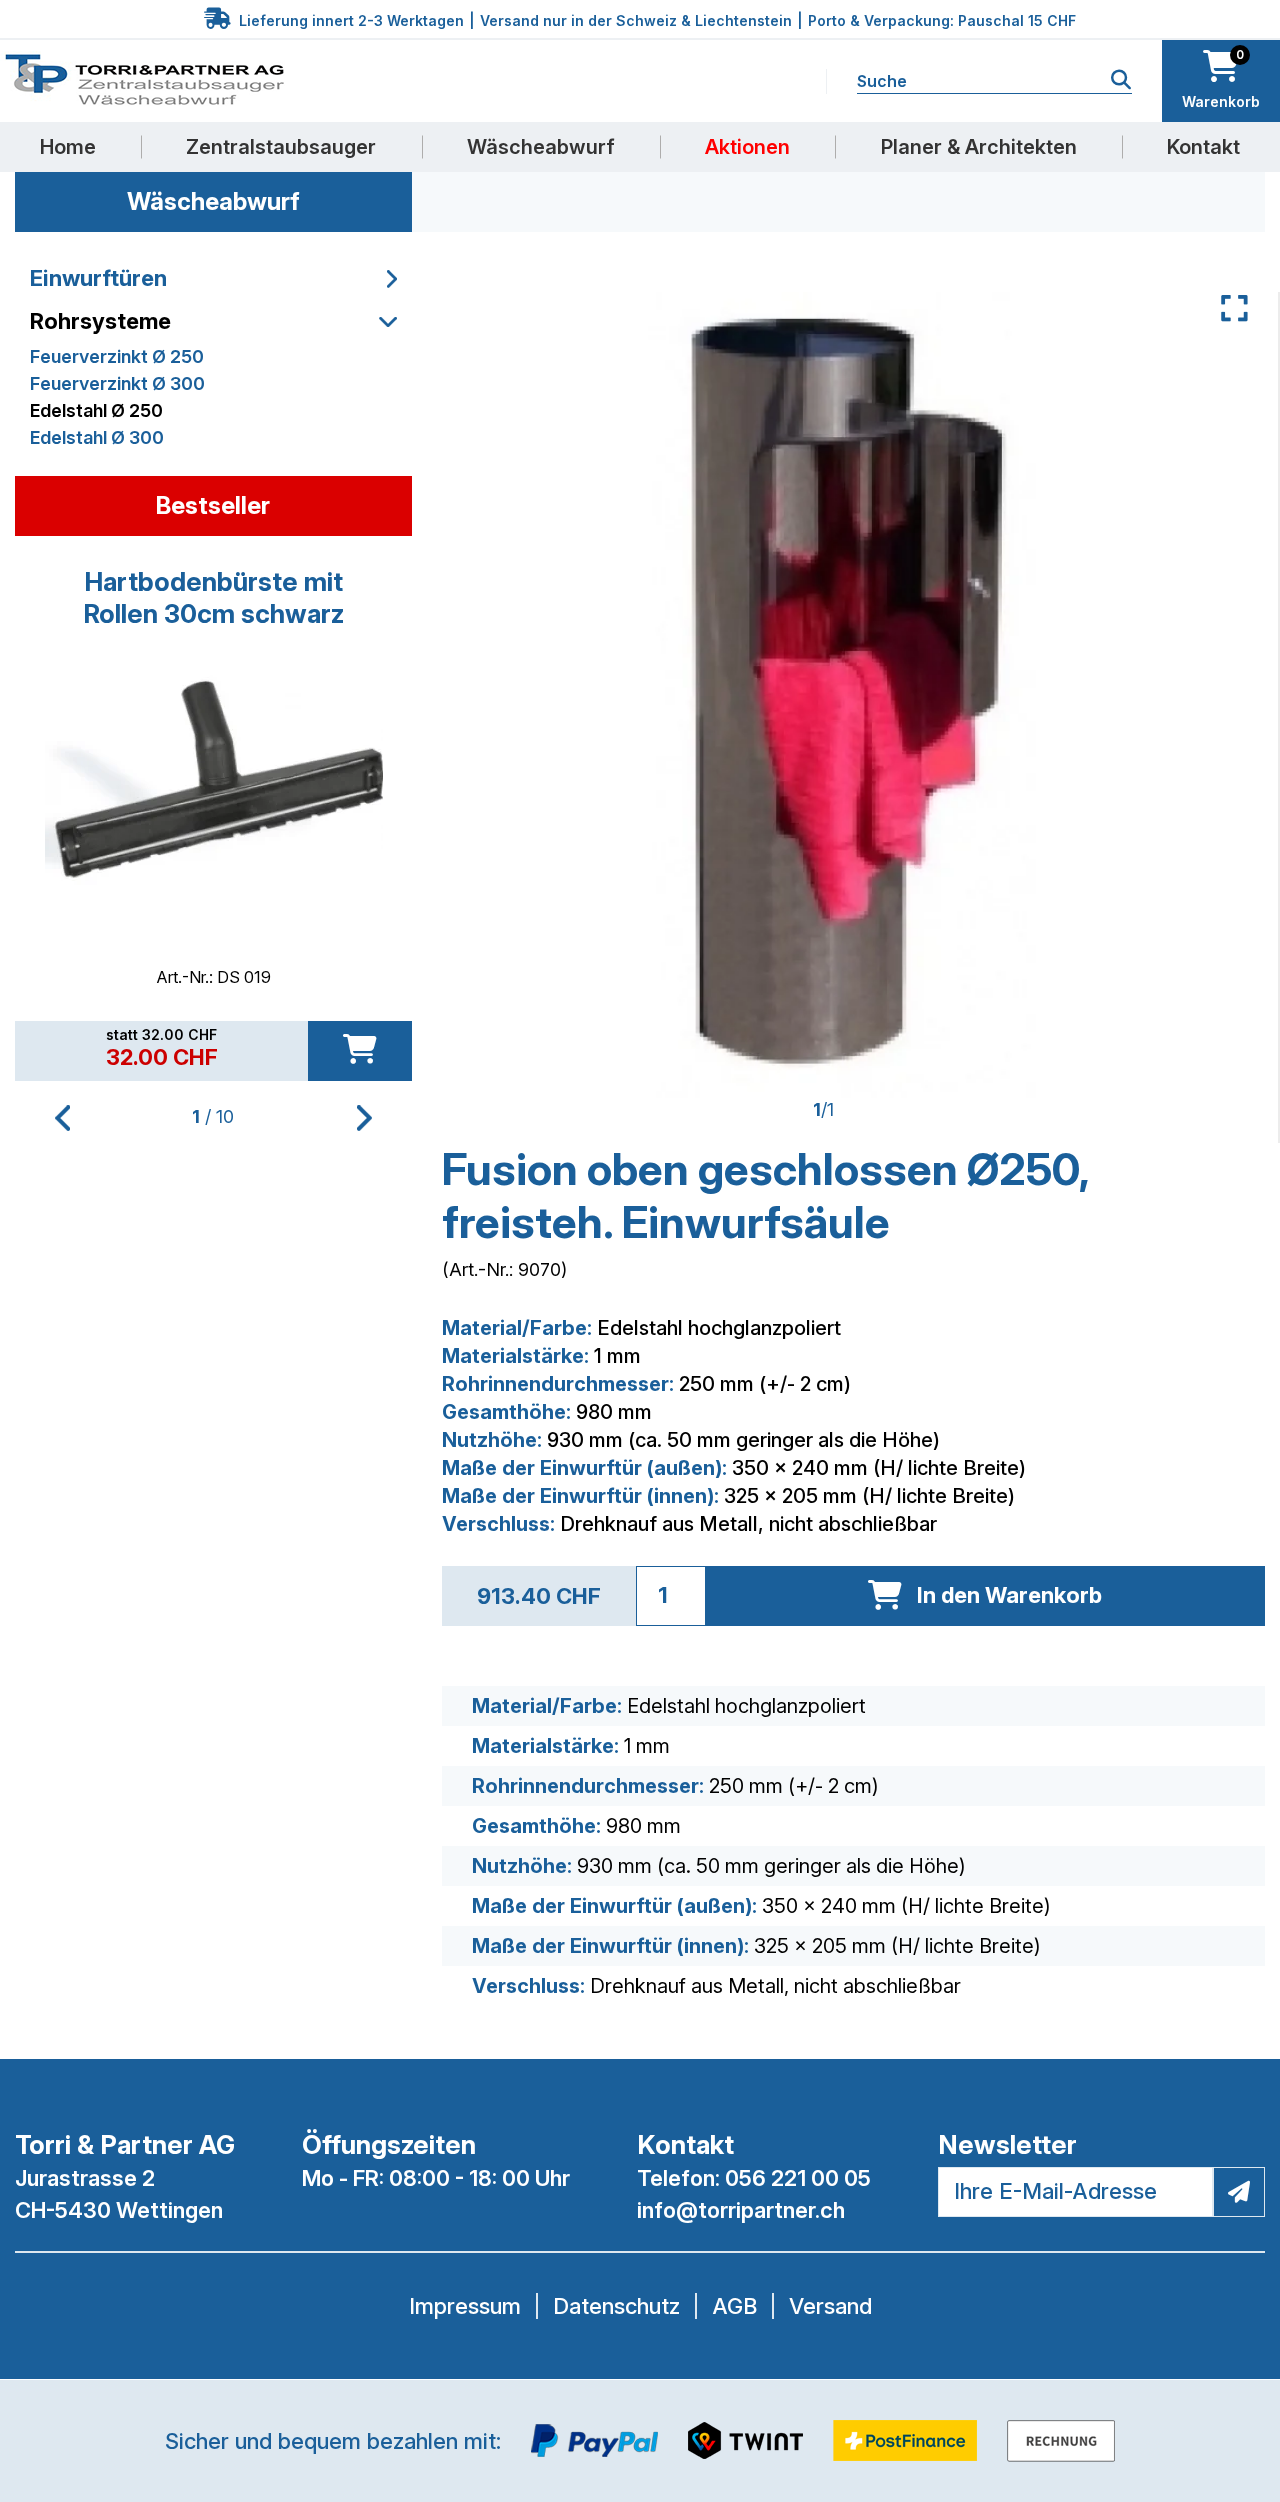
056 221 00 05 (798, 2178)
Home (68, 147)
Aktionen (747, 147)
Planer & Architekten (979, 147)
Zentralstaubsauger (281, 147)
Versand (830, 2306)
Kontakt (1203, 147)
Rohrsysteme (100, 321)
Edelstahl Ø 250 (96, 410)
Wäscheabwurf (541, 147)
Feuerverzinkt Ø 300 (117, 383)
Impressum (465, 2306)
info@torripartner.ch (741, 2210)
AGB (734, 2306)
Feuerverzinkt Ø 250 (117, 356)
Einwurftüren (98, 278)
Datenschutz (616, 2306)
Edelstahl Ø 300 (97, 437)
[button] (364, 1118)
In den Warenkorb (1009, 1595)
